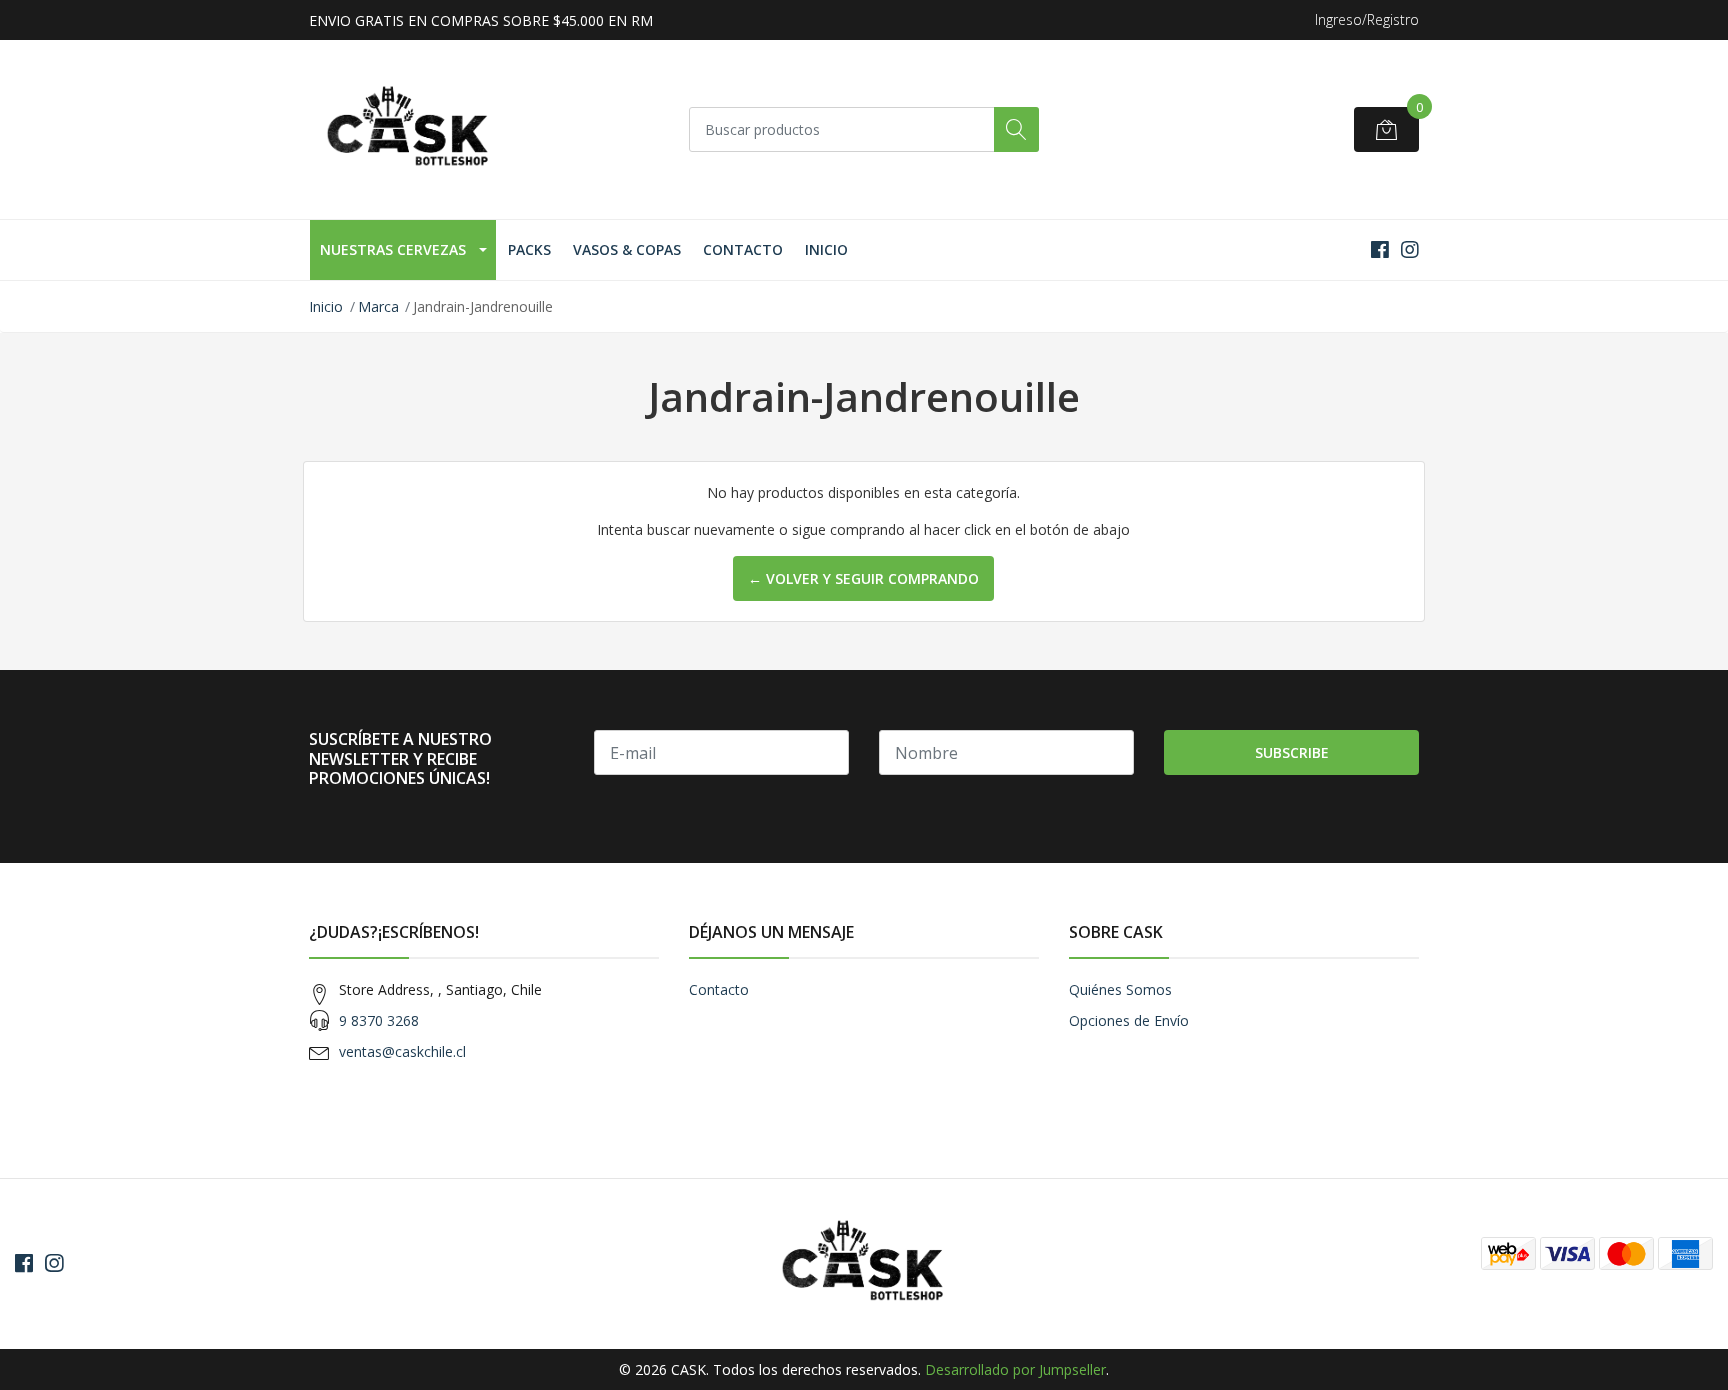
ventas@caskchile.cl (402, 1051)
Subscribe (1292, 752)
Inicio (826, 249)
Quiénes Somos (1120, 989)
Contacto (743, 249)
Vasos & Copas (627, 249)
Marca (378, 306)
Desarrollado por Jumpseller (1015, 1369)
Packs (529, 249)
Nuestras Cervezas (393, 249)
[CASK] (409, 129)
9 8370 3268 (379, 1020)
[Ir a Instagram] (1410, 249)
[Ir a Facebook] (1380, 249)
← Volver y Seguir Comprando (863, 578)
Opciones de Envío (1129, 1020)
